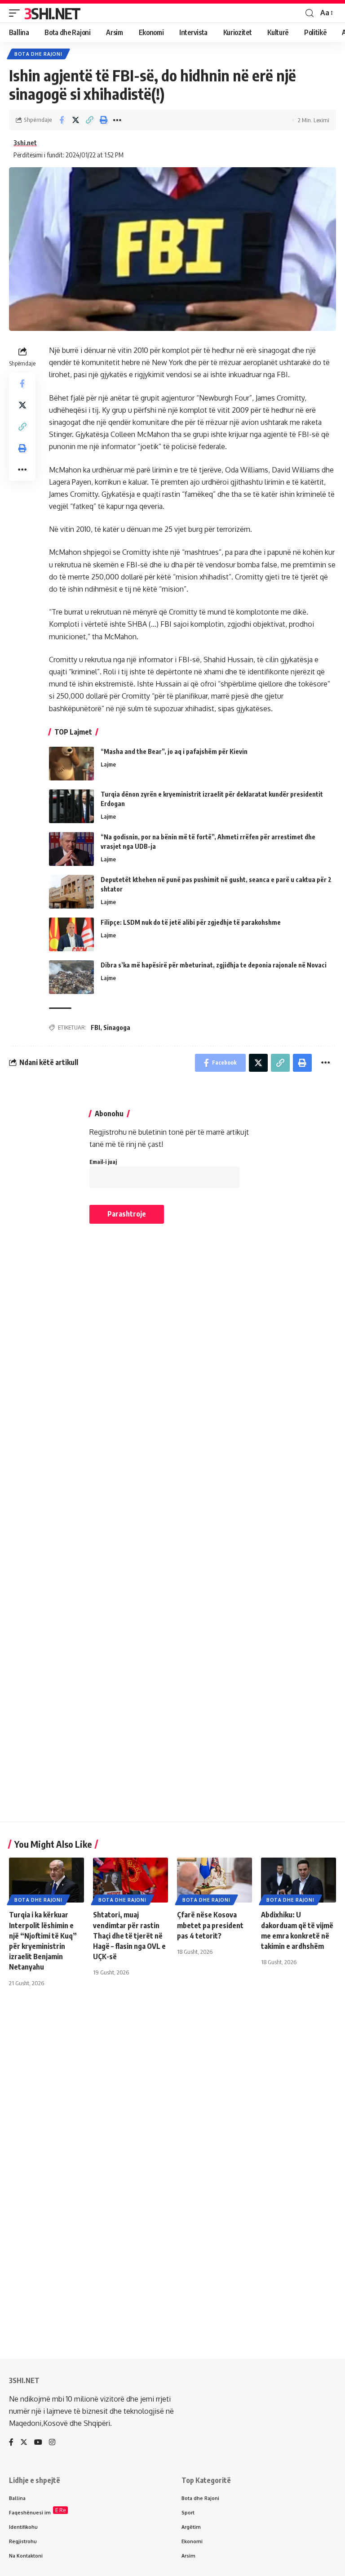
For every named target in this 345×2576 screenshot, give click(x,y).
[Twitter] (24, 2443)
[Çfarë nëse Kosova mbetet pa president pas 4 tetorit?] (215, 1880)
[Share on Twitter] (75, 120)
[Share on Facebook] (62, 120)
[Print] (103, 120)
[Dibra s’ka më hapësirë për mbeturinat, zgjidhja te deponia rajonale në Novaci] (71, 977)
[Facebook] (11, 2443)
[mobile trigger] (17, 13)
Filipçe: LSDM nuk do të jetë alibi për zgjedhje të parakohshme (191, 922)
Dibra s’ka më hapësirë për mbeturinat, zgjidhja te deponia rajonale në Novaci (214, 965)
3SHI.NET (52, 13)
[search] (310, 13)
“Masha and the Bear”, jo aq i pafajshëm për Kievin (174, 751)
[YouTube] (38, 2443)
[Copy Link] (89, 120)
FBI (95, 1027)
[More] (117, 120)
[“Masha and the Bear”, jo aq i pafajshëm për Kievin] (71, 764)
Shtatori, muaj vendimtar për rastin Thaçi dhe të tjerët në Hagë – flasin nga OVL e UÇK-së (129, 1936)
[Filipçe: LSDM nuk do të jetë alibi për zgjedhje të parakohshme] (71, 934)
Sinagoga (117, 1027)
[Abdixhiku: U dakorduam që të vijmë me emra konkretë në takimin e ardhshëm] (299, 1880)
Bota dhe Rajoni (38, 54)
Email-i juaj (103, 1162)
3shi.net (25, 143)
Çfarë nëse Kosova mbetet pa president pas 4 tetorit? (210, 1925)
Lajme (108, 764)
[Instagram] (52, 2443)
